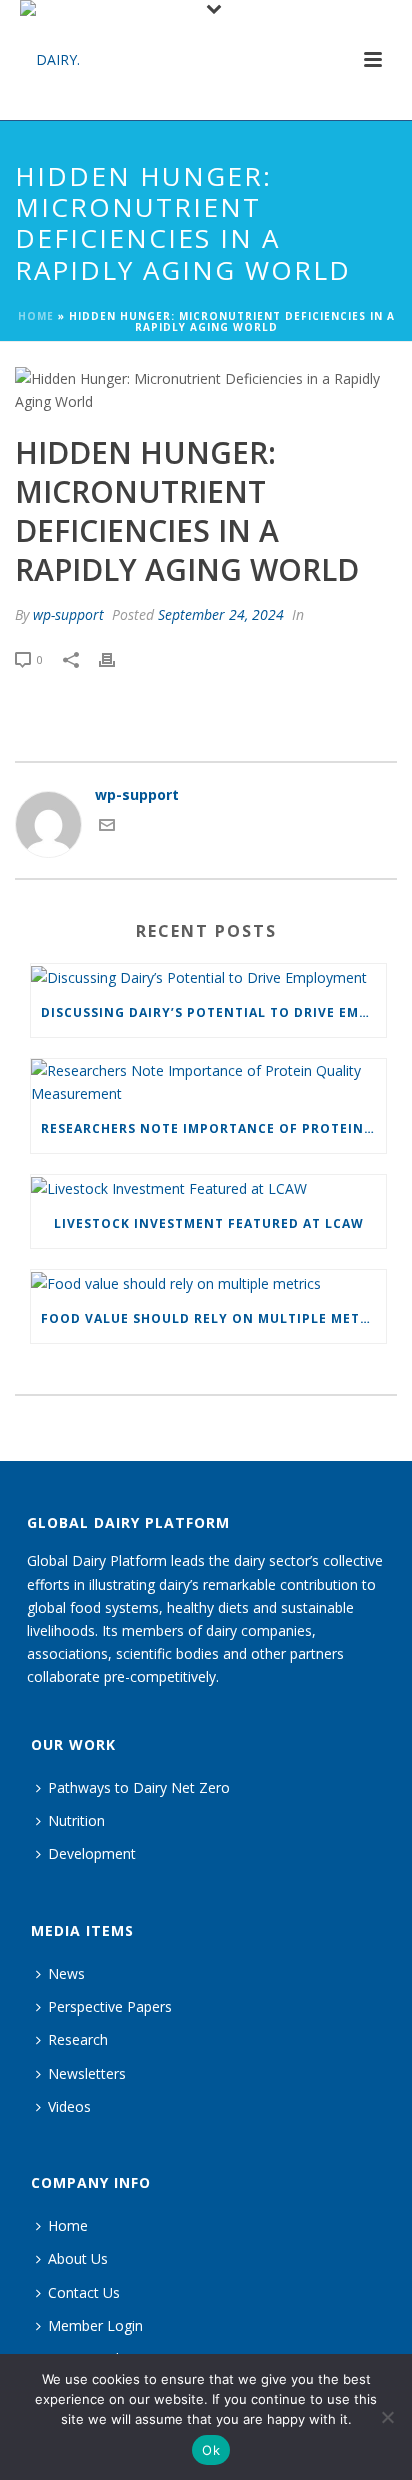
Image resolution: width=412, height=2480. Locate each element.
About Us (78, 2258)
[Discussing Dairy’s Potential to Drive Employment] (208, 976)
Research (78, 2039)
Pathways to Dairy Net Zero (139, 1787)
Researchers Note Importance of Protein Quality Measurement (213, 1128)
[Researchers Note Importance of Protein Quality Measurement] (208, 1082)
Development (92, 1853)
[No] (387, 2417)
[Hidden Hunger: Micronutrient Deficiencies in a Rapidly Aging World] (206, 390)
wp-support (68, 614)
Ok (211, 2450)
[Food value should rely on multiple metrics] (208, 1282)
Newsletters (87, 2073)
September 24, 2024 (221, 614)
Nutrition (76, 1820)
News (66, 1973)
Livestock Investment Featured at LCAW (209, 1223)
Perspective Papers (110, 2006)
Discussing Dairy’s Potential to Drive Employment (213, 1012)
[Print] (117, 658)
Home (36, 316)
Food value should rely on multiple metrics (213, 1318)
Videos (69, 2106)
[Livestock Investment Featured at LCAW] (208, 1187)
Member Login (95, 2325)
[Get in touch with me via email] (107, 827)
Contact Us (84, 2292)
